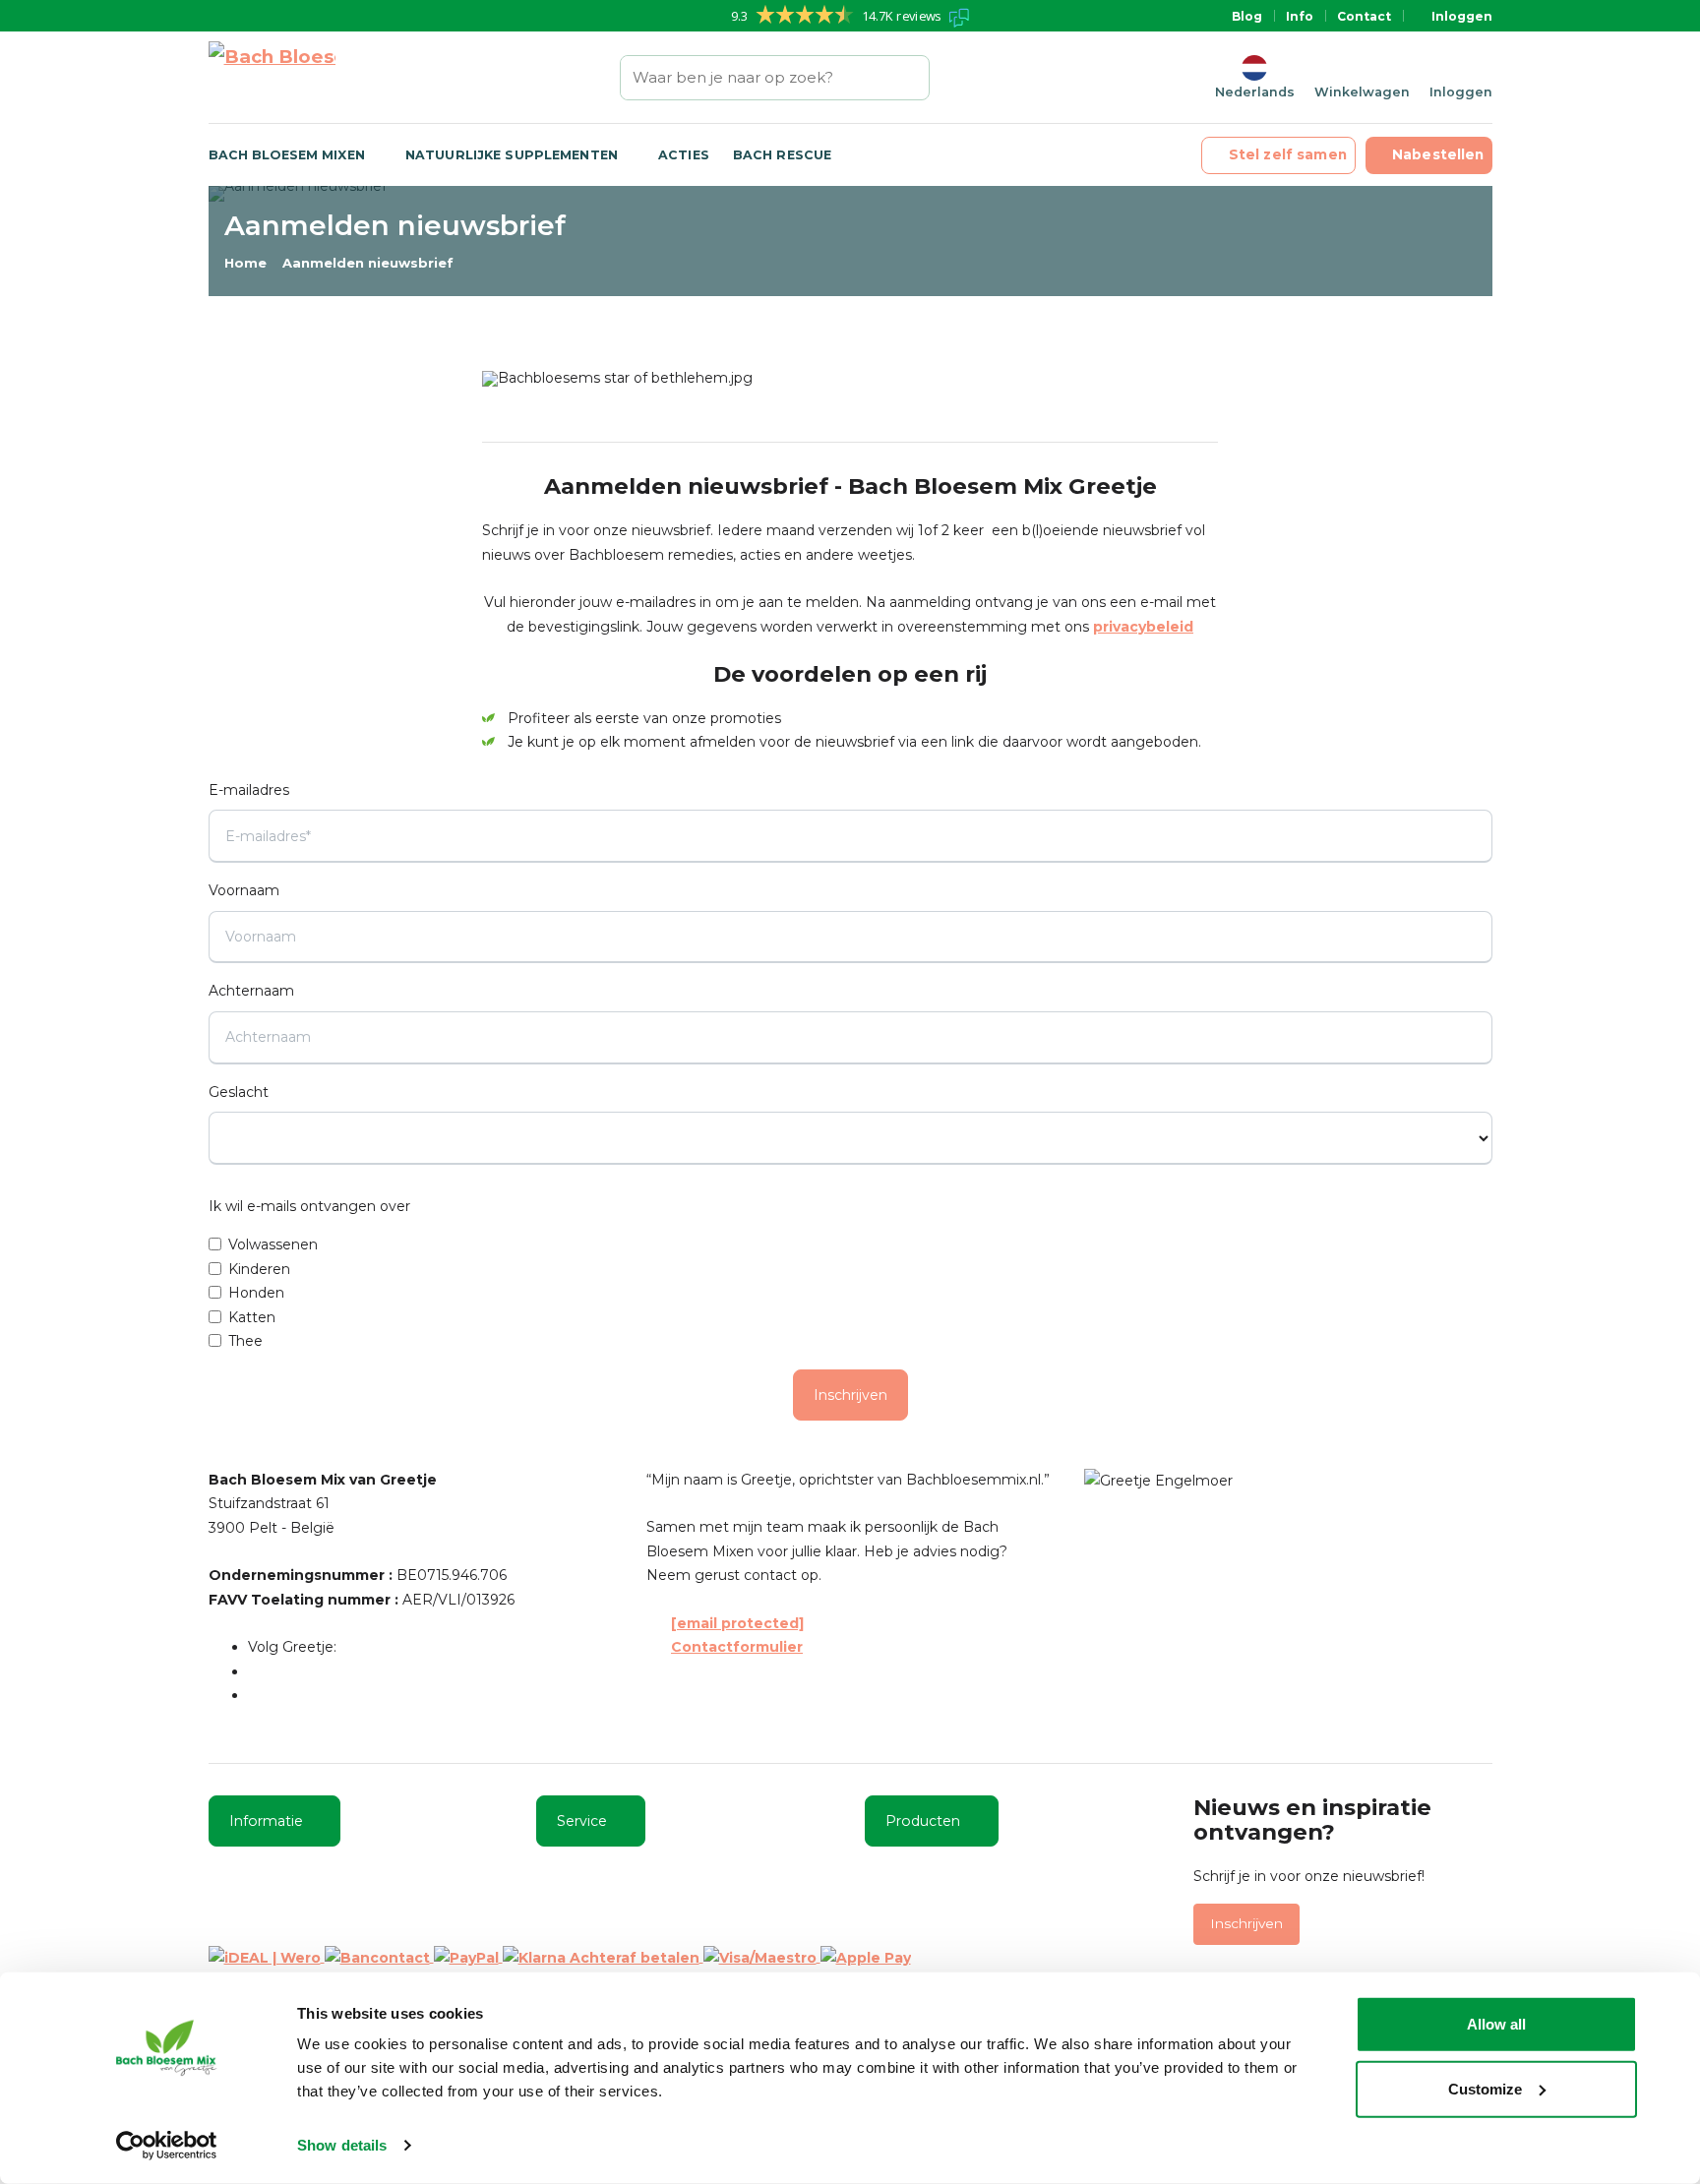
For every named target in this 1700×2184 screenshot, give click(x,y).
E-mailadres (249, 790)
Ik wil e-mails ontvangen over (309, 1206)
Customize (1485, 2088)
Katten (252, 1317)
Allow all (1496, 2024)
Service (582, 1821)
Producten (923, 1821)
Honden (256, 1293)
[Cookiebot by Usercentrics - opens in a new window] (167, 2146)
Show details (342, 2145)
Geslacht (239, 1092)
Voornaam (244, 890)
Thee (245, 1341)
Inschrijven (850, 1395)
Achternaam (251, 991)
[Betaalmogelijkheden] (560, 1957)
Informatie (266, 1821)
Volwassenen (273, 1244)
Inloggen (1462, 16)
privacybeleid (1143, 627)
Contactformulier (737, 1647)
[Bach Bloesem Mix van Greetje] (272, 77)
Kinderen (259, 1269)
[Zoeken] (916, 77)
